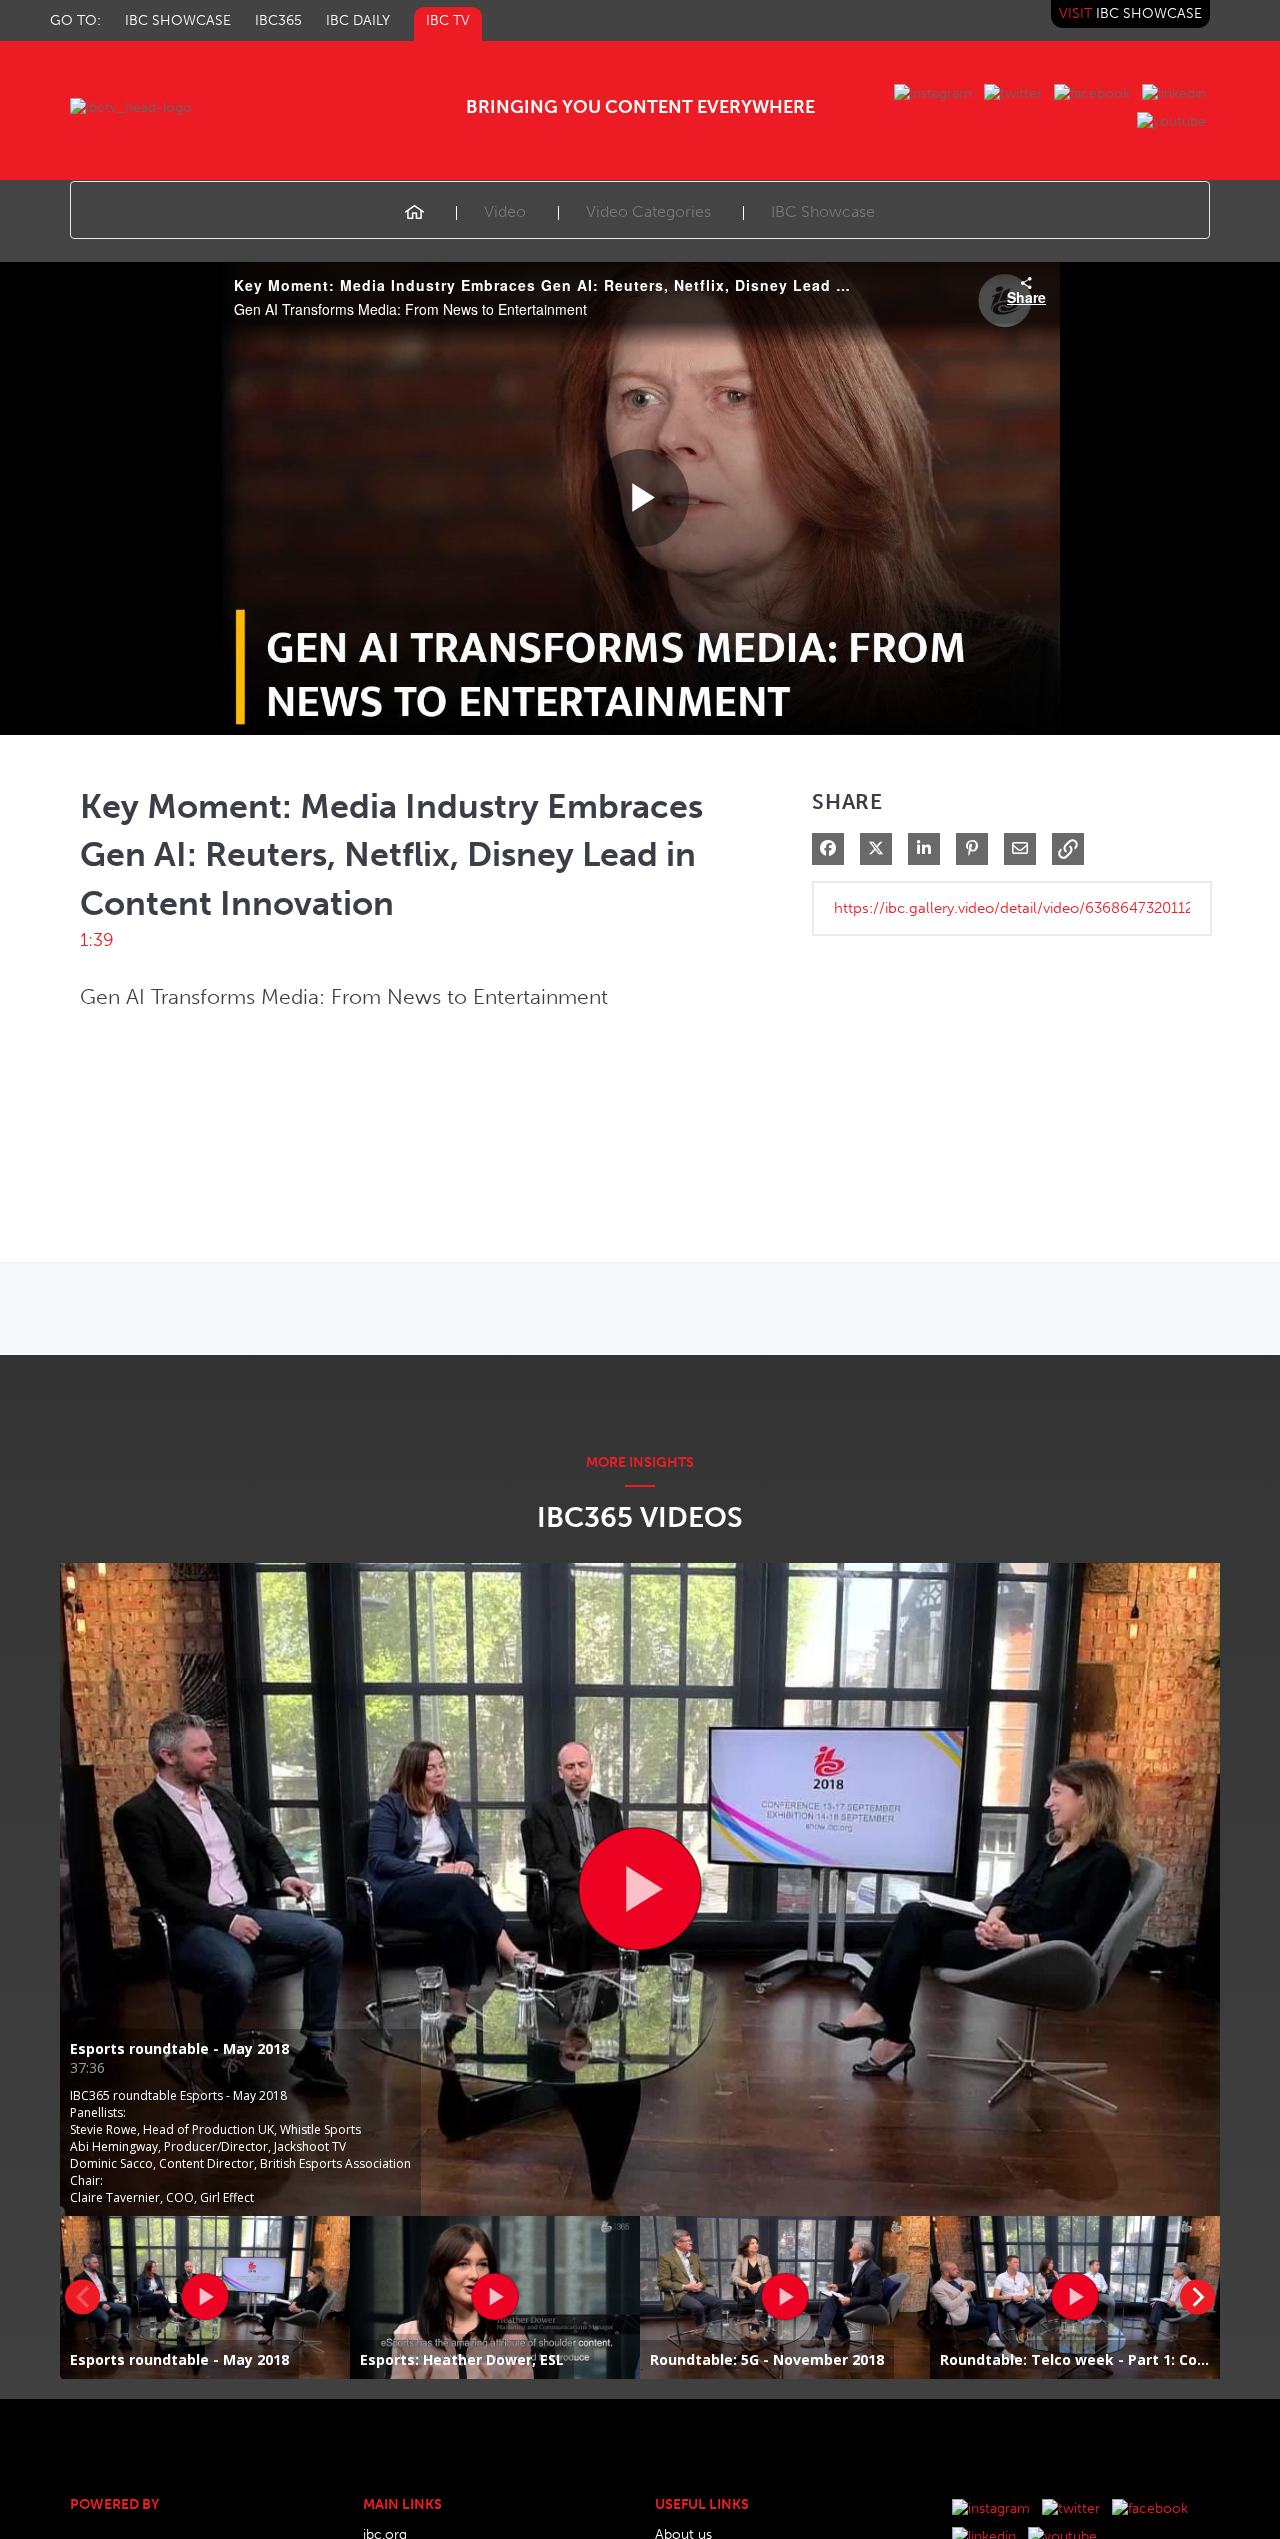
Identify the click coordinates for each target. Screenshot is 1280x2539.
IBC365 (278, 20)
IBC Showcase (178, 20)
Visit (1130, 13)
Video (505, 211)
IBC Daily (358, 20)
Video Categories (648, 211)
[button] (1068, 849)
